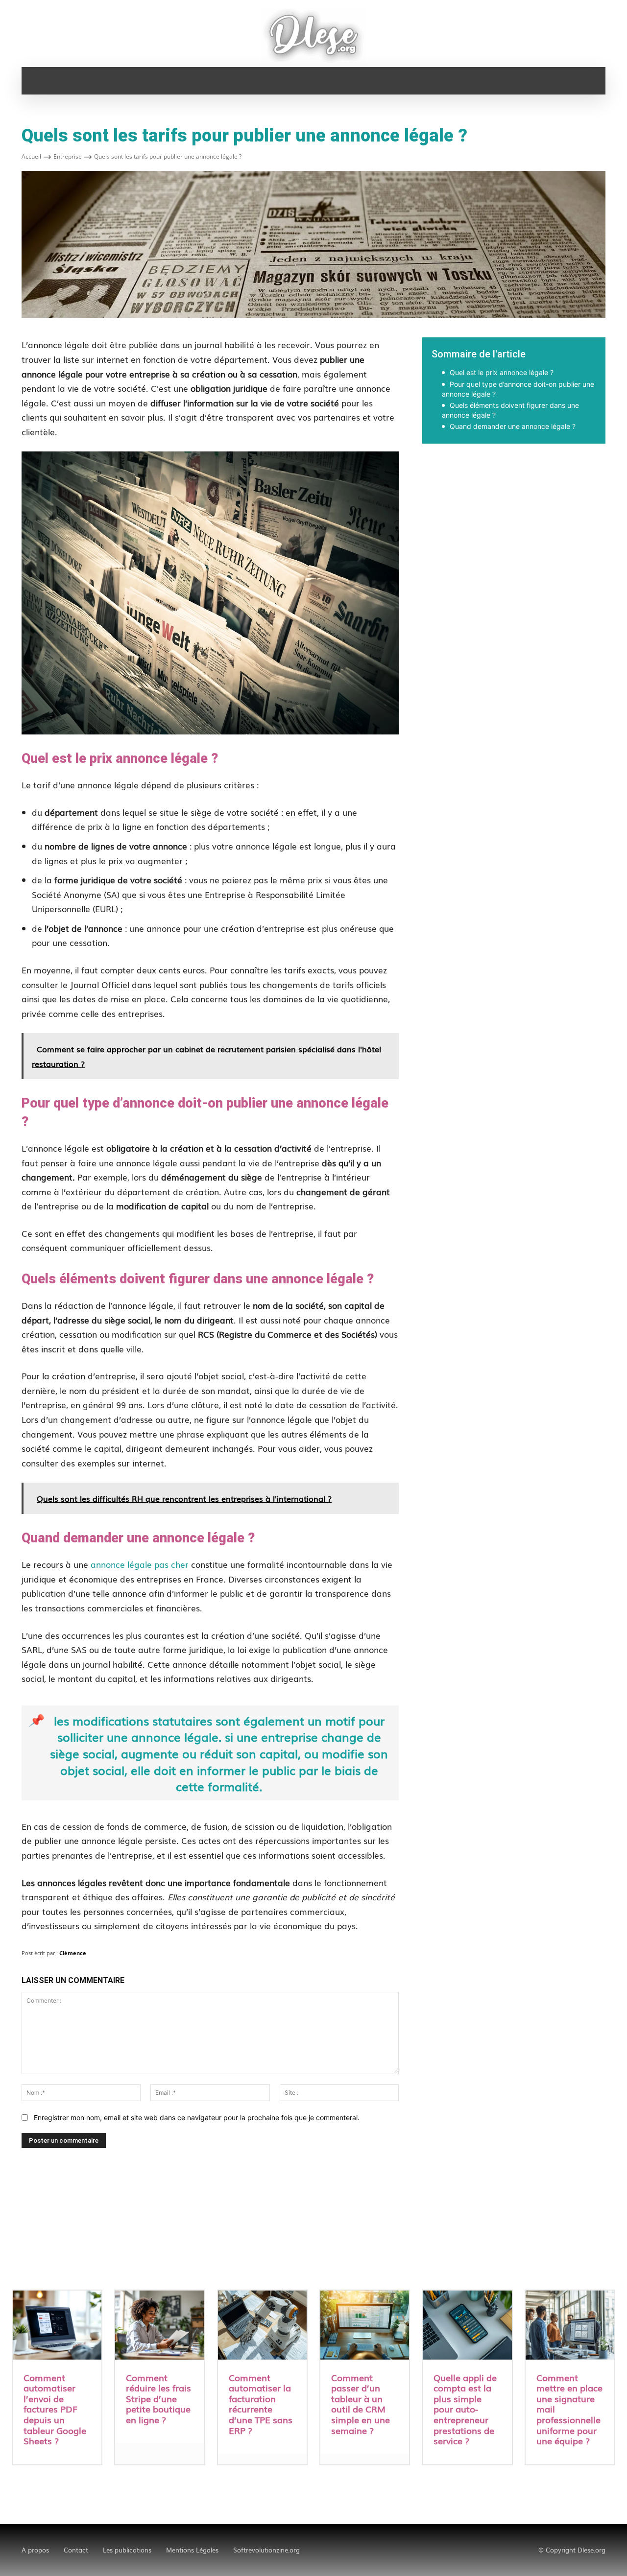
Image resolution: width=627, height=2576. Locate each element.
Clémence (73, 1953)
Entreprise (68, 156)
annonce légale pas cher (140, 1564)
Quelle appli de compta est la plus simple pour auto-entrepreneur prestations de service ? (465, 2409)
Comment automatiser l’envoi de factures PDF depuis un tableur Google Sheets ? (55, 2409)
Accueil (31, 156)
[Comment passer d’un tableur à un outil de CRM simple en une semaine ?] (365, 2326)
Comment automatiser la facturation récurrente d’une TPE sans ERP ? (261, 2404)
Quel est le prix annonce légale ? (502, 372)
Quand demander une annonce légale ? (513, 426)
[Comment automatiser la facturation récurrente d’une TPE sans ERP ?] (262, 2326)
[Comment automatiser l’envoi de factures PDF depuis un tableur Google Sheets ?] (57, 2326)
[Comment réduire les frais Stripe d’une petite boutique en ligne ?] (159, 2326)
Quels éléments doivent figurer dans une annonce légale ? (510, 410)
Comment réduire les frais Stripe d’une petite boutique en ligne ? (158, 2398)
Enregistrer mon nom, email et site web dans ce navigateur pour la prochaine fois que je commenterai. (197, 2117)
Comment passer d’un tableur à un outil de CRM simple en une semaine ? (361, 2404)
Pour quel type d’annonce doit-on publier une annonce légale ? (518, 389)
